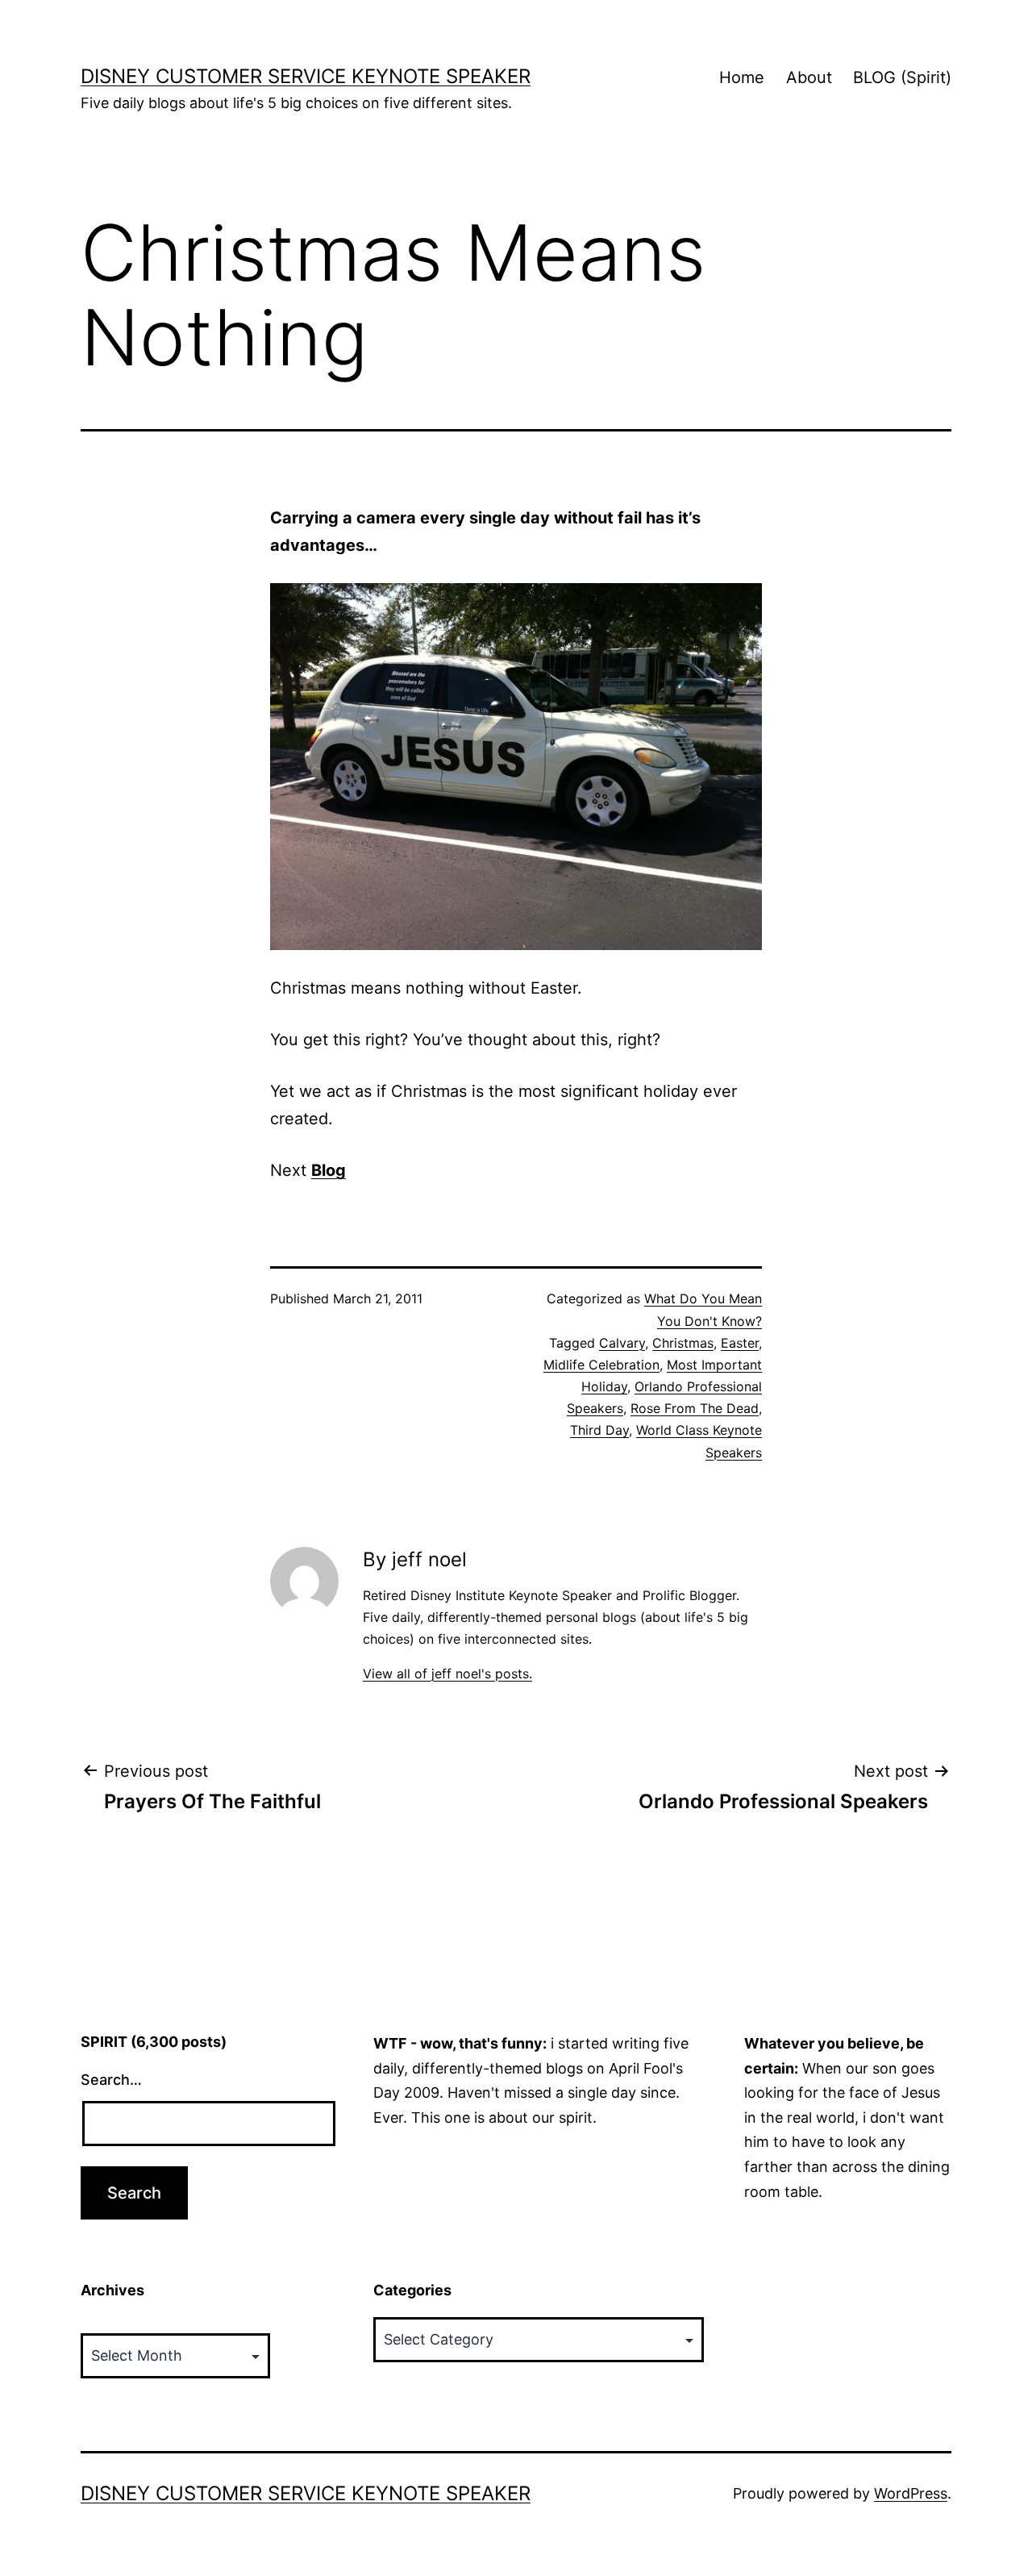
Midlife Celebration (601, 1365)
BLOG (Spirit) (902, 77)
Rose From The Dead (695, 1408)
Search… (111, 2080)
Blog (329, 1170)
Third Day (599, 1430)
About (809, 77)
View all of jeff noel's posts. (447, 1674)
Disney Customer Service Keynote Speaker (306, 76)
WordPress (911, 2493)
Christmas (683, 1343)
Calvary (622, 1343)
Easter (740, 1343)
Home (742, 77)
